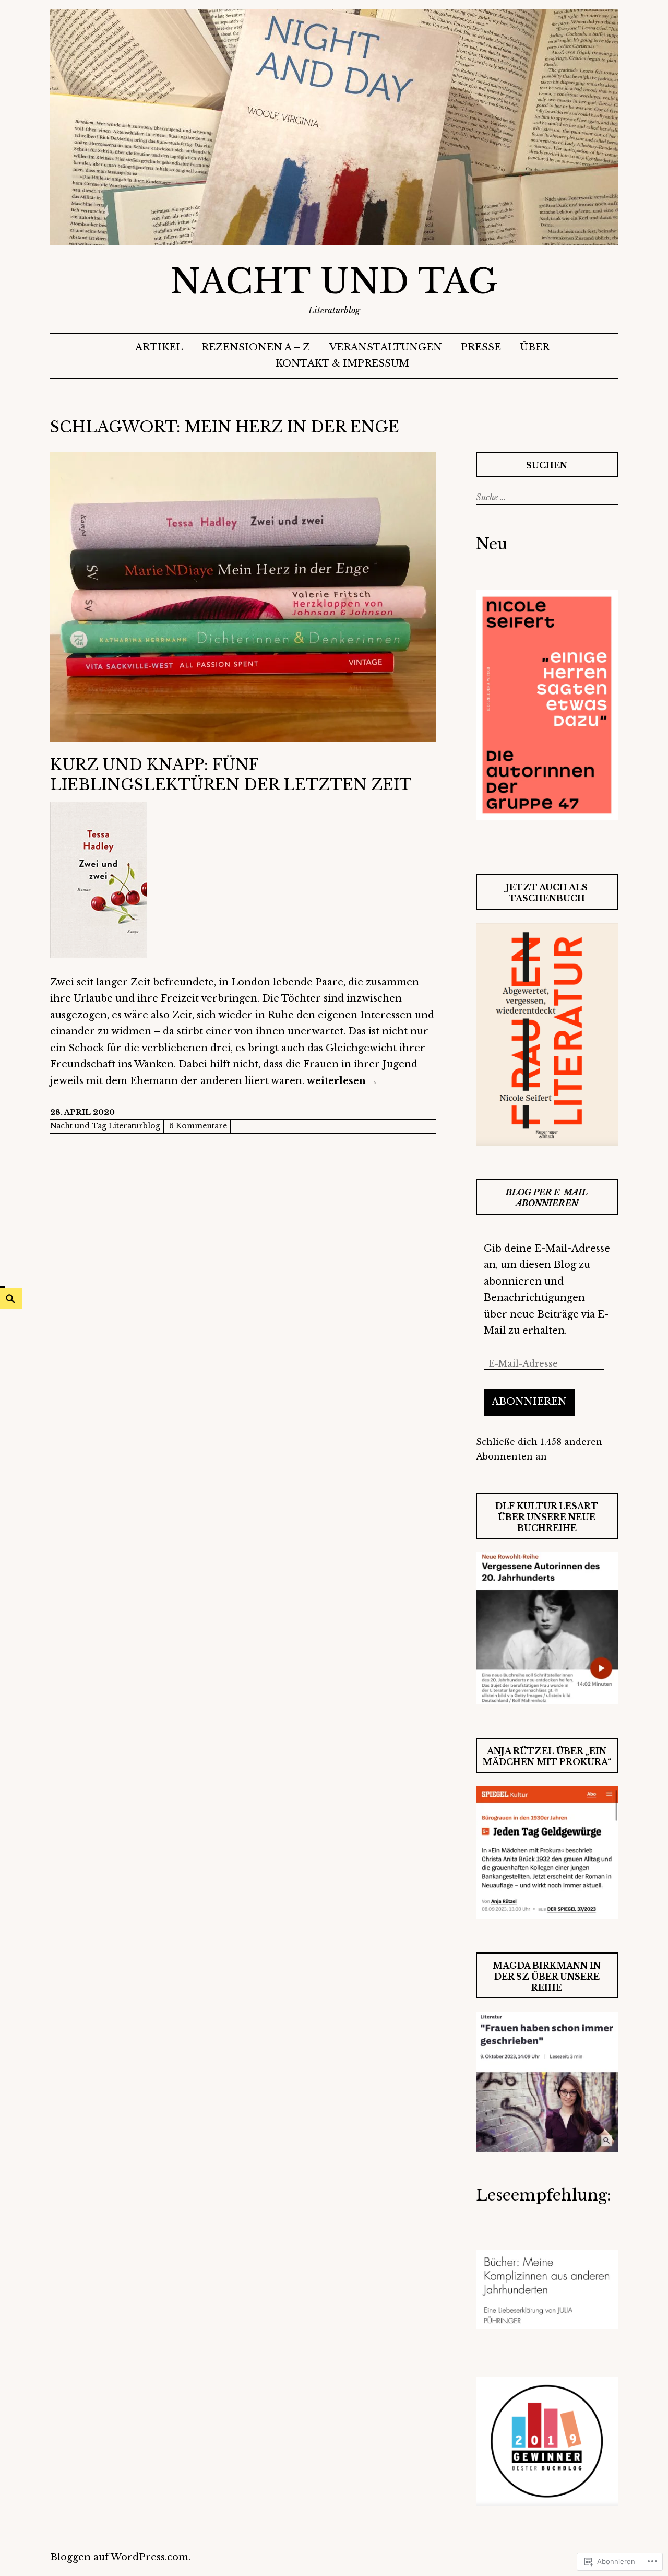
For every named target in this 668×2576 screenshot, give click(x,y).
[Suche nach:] (546, 497)
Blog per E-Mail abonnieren (547, 1198)
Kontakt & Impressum (342, 363)
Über (535, 347)
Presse (481, 347)
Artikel (159, 347)
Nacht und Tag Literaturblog (105, 1126)
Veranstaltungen (386, 347)
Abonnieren (529, 1402)
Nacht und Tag (334, 282)
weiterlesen (342, 1081)
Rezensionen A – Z (256, 347)
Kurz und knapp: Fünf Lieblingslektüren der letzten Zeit (231, 775)
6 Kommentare (198, 1126)
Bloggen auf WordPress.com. (120, 2557)
